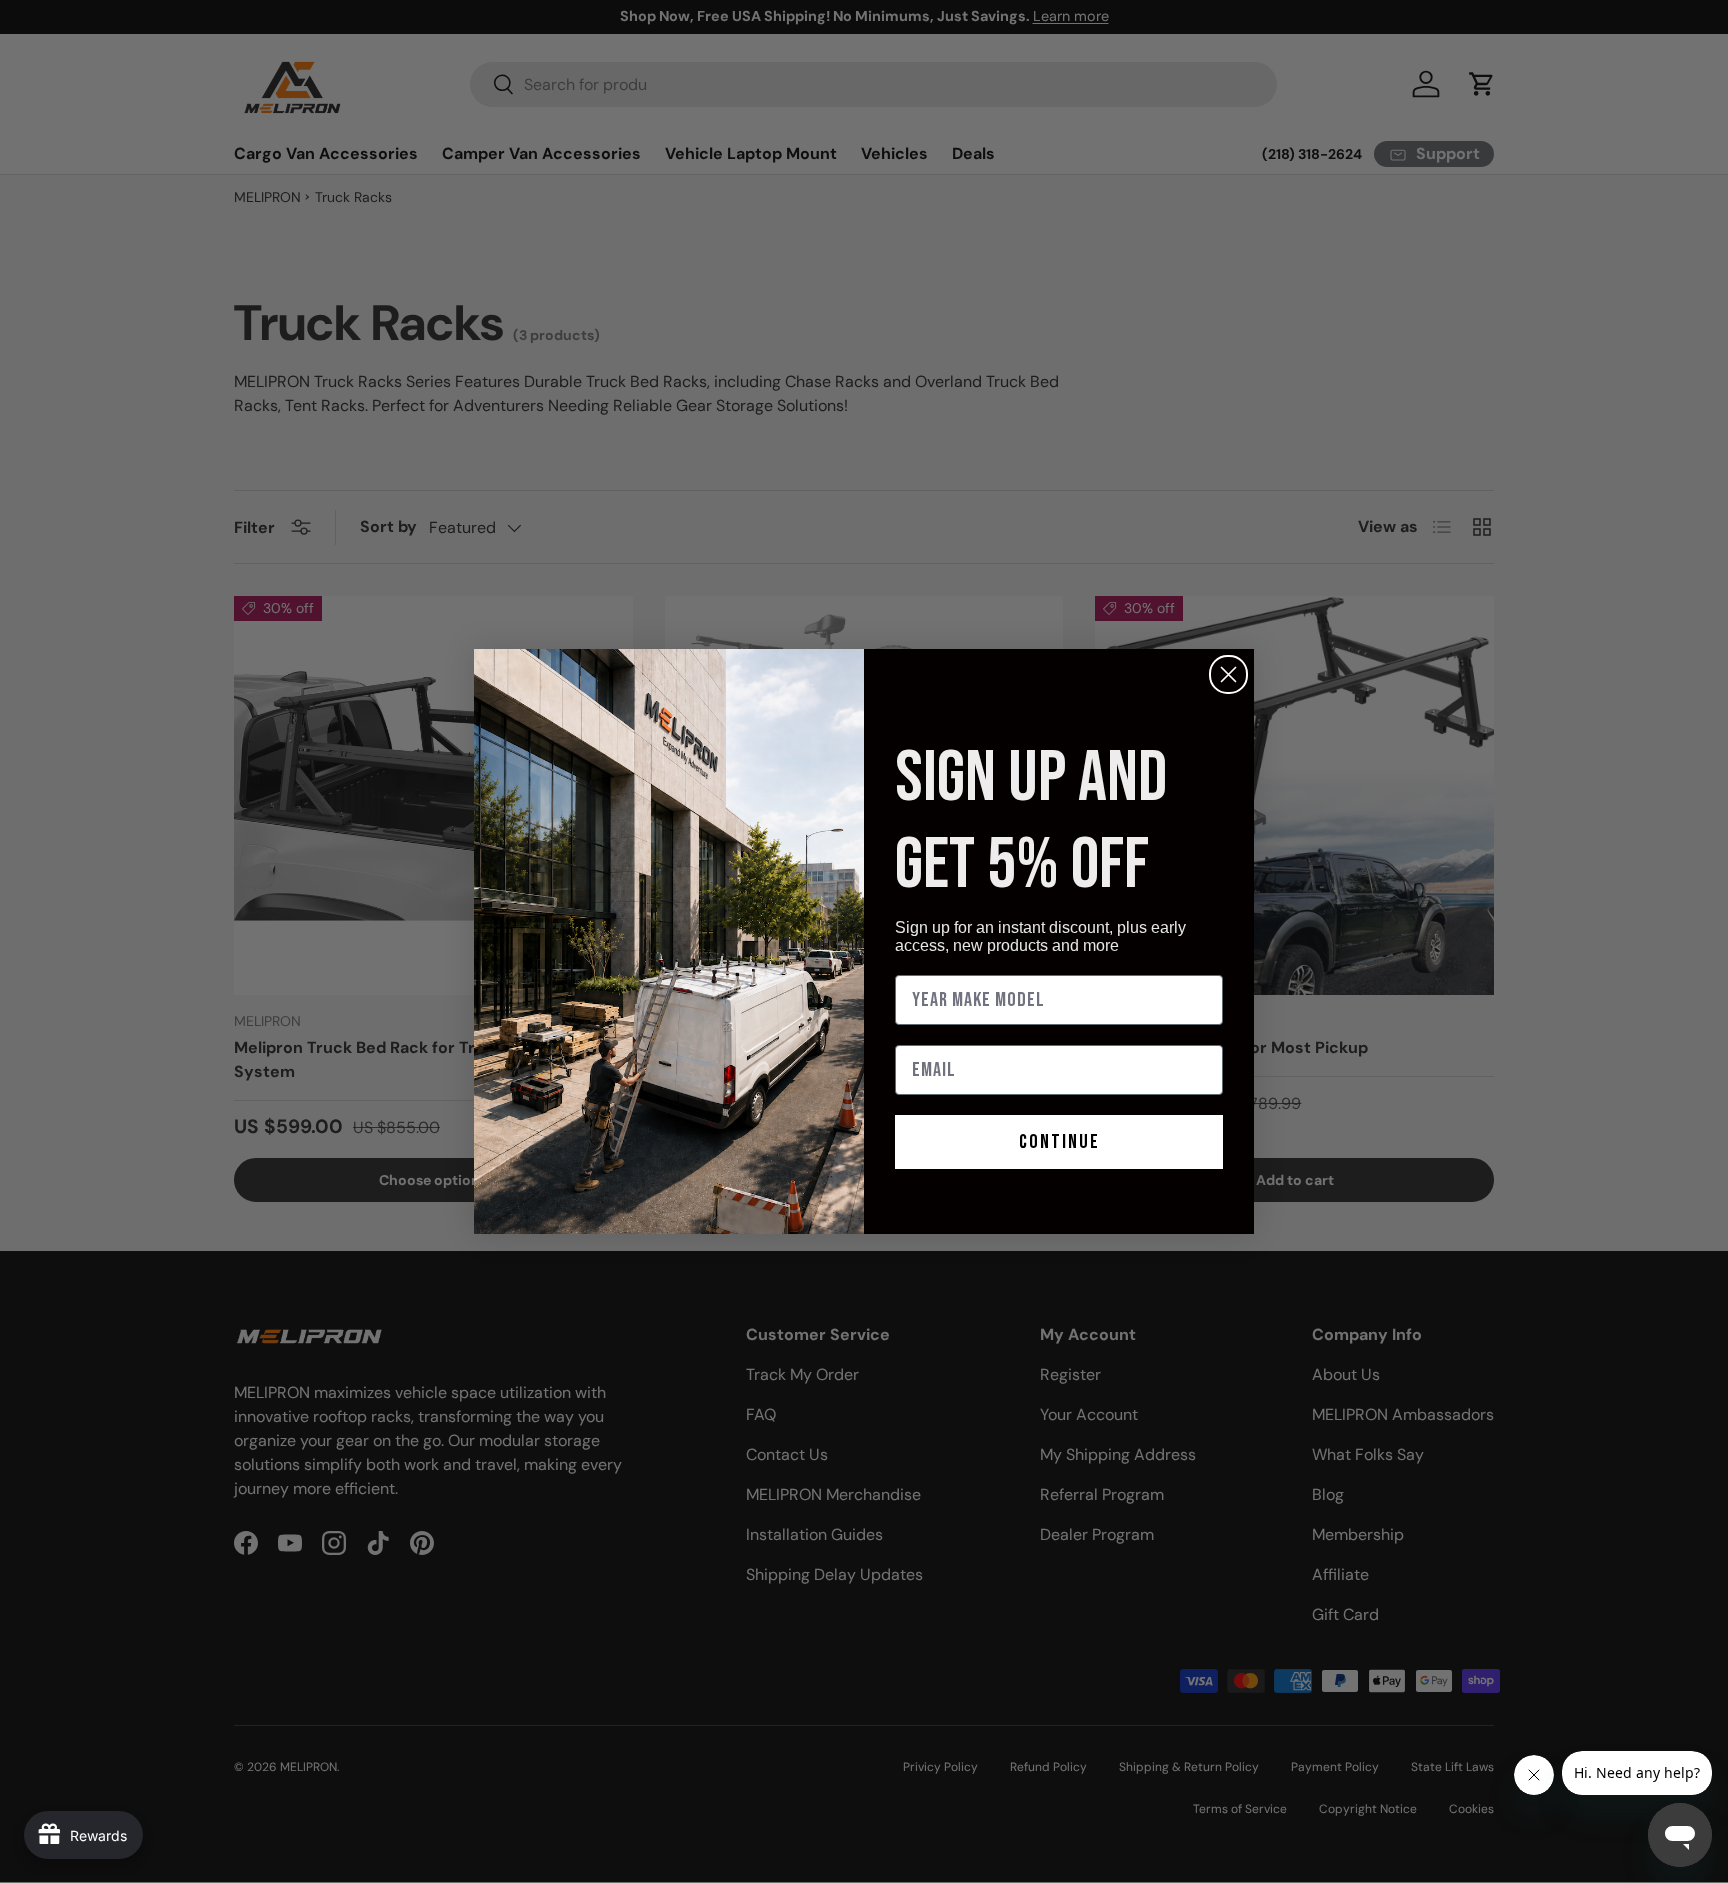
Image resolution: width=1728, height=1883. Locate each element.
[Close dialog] (1228, 674)
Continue (1059, 1142)
